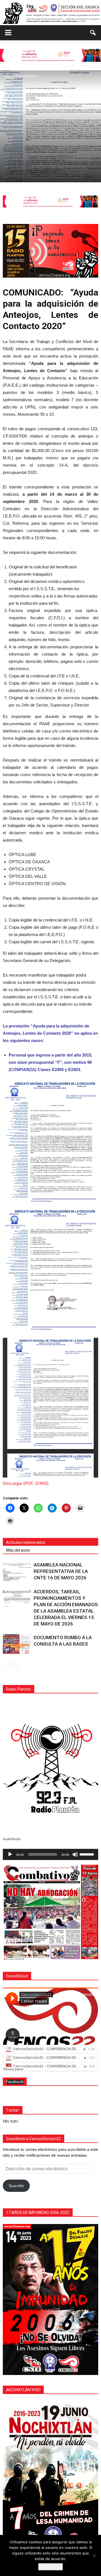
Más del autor (18, 1550)
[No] (94, 2556)
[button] (93, 33)
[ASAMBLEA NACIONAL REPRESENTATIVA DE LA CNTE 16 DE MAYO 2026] (17, 1571)
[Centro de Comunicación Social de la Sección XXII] (50, 13)
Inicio (29, 148)
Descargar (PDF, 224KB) (26, 1483)
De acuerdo (50, 2567)
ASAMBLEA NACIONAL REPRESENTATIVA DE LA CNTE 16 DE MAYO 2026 (61, 1571)
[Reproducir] (10, 1854)
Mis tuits (11, 2121)
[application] (50, 1854)
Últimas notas (46, 148)
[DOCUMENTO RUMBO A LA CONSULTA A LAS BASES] (17, 1644)
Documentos (13, 148)
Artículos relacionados (26, 1542)
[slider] (88, 1854)
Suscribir (16, 2186)
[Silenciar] (75, 1854)
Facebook (15, 2082)
